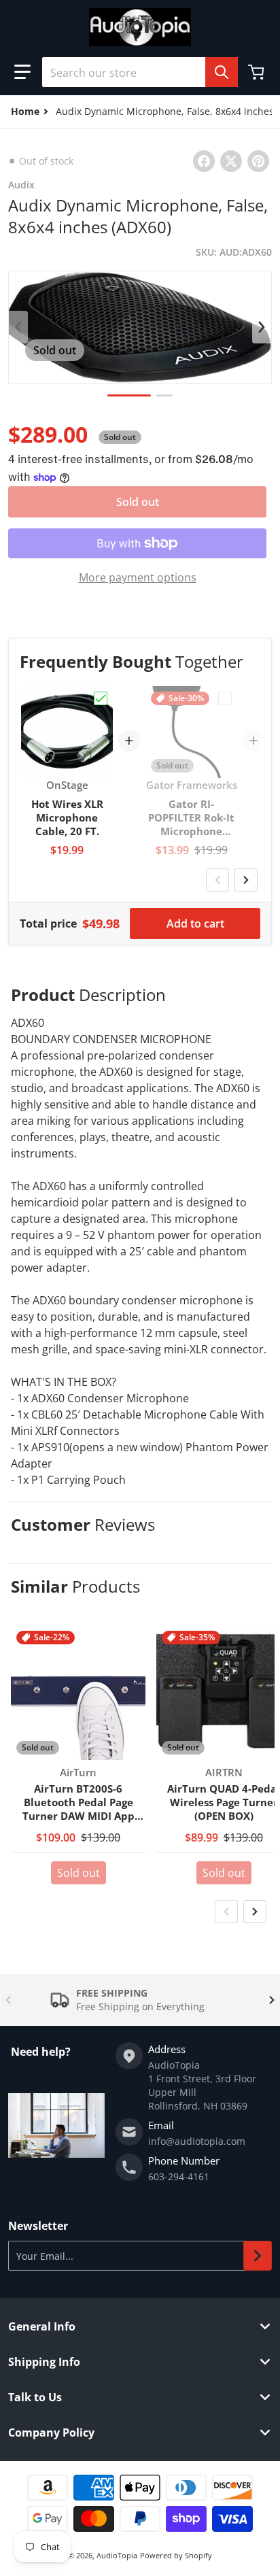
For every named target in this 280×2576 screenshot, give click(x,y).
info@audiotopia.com (197, 2141)
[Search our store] (222, 72)
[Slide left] (18, 327)
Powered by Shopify (176, 2555)
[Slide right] (262, 327)
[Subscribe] (258, 2256)
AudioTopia (117, 2555)
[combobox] (140, 72)
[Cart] (258, 72)
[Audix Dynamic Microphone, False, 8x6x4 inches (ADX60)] (129, 395)
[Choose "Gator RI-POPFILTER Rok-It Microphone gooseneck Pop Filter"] (225, 698)
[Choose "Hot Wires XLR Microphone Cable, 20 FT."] (101, 698)
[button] (22, 72)
